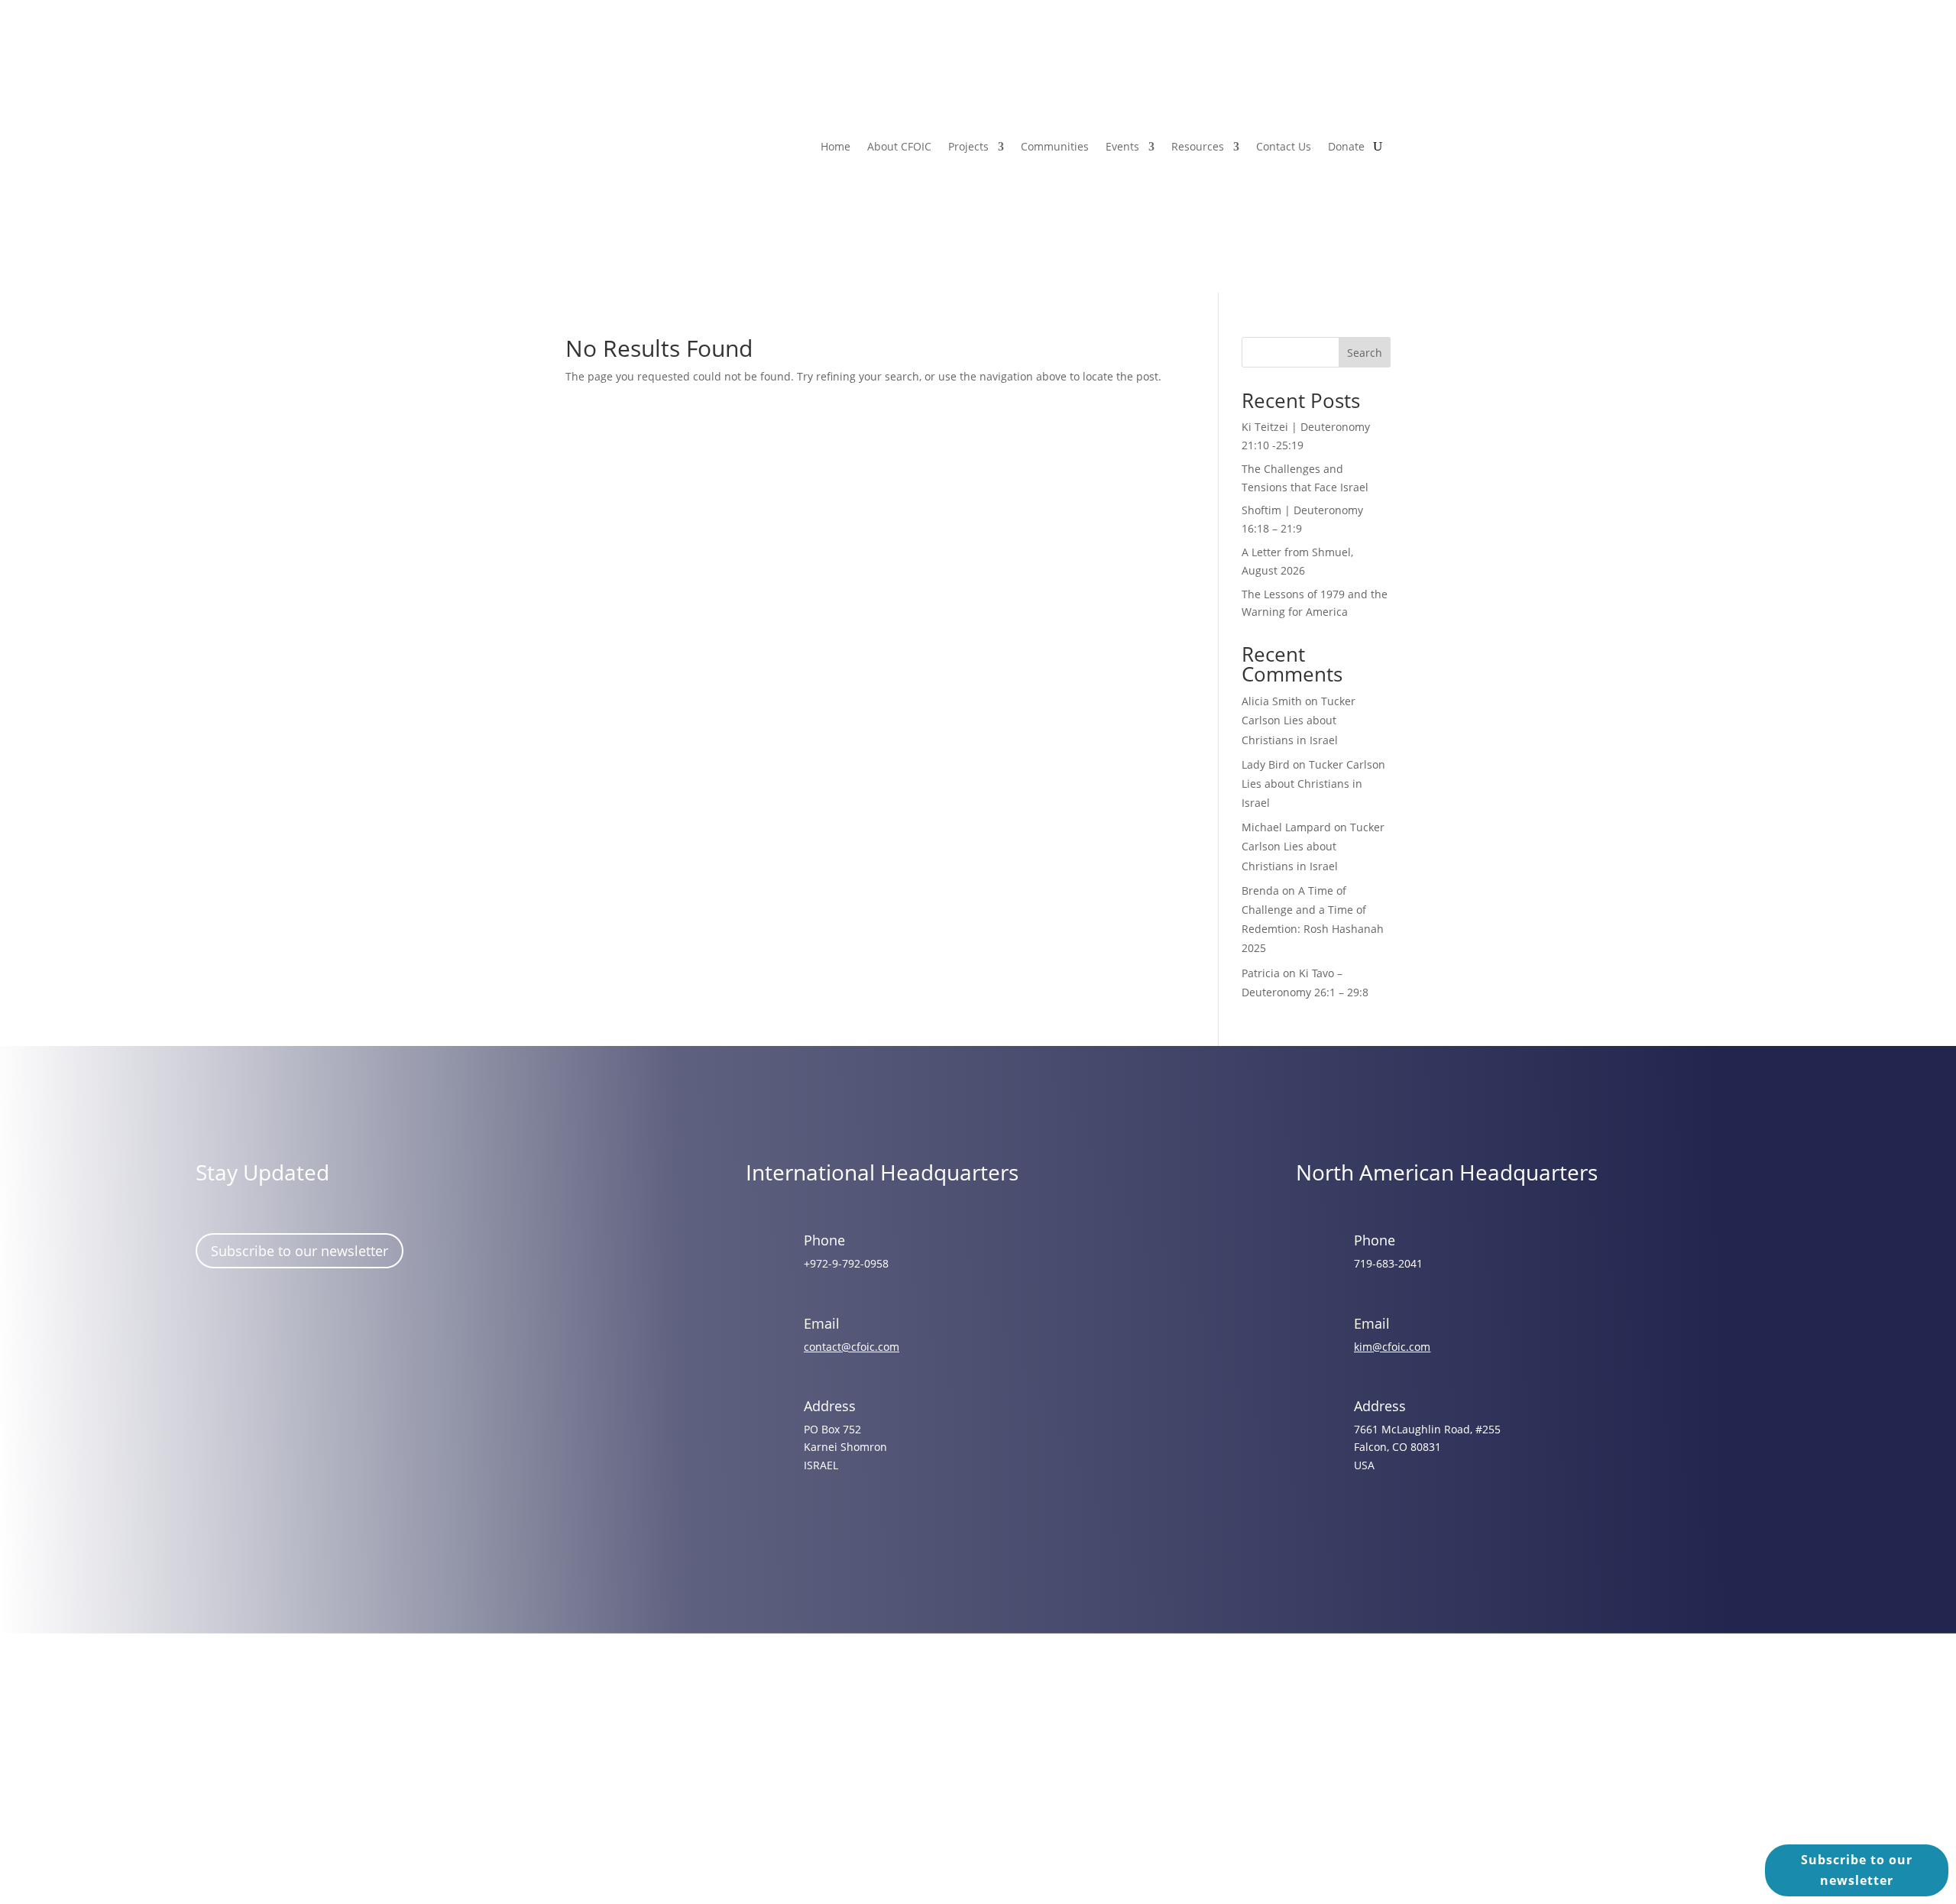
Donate (1346, 146)
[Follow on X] (303, 1330)
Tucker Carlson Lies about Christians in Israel (1299, 720)
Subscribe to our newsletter (300, 1251)
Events (1122, 146)
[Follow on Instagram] (259, 1330)
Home (836, 146)
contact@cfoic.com (852, 1347)
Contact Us (1284, 146)
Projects (968, 146)
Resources (1198, 146)
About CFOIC (899, 146)
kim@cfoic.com (1392, 1347)
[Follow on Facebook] (215, 1330)
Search (1365, 353)
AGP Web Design (999, 1778)
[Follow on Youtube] (348, 1330)
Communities (1055, 146)
